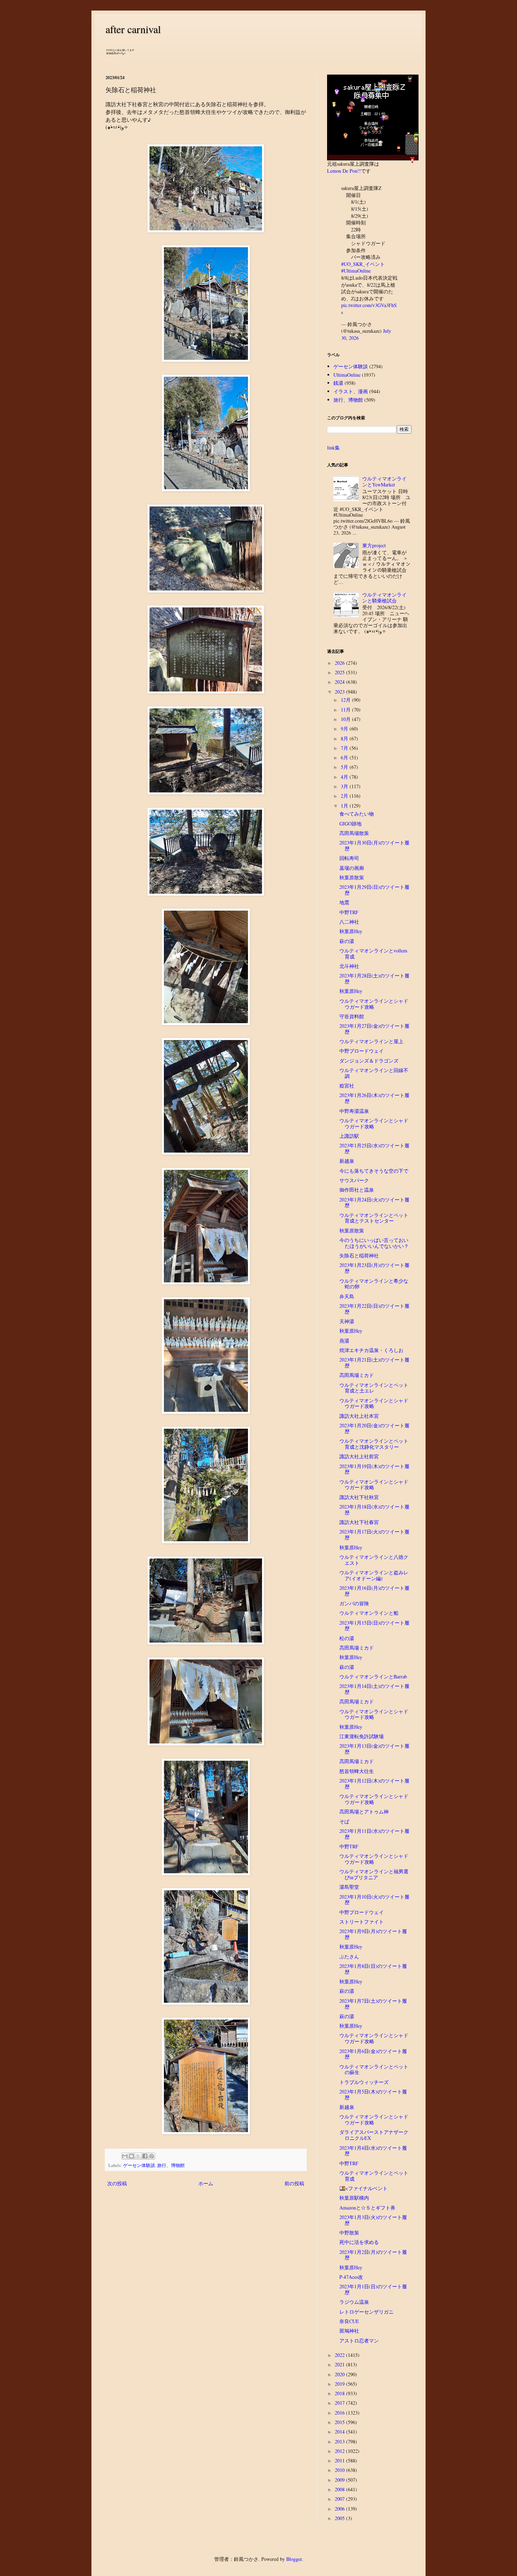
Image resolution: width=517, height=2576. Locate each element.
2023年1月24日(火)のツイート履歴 (374, 1203)
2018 (340, 2393)
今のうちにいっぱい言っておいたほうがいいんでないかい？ (374, 1243)
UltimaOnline (347, 375)
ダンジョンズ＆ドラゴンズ (369, 1061)
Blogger (294, 2559)
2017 (340, 2403)
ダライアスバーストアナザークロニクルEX (374, 2135)
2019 (340, 2384)
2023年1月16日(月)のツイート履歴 (374, 1591)
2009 (340, 2480)
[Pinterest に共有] (152, 2156)
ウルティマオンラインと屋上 (371, 1041)
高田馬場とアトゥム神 (364, 1812)
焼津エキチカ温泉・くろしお (371, 1350)
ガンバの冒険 (354, 1603)
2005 (340, 2518)
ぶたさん (349, 1956)
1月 (345, 806)
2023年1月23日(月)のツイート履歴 (374, 1268)
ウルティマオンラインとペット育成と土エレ (374, 1388)
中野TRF (349, 912)
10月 (346, 719)
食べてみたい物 (357, 814)
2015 (340, 2422)
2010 (340, 2470)
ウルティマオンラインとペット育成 (374, 2176)
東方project (374, 545)
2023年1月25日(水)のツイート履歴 (374, 1148)
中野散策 (349, 2233)
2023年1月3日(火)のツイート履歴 (373, 2220)
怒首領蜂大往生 (357, 1771)
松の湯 (347, 1638)
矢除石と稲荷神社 (359, 1255)
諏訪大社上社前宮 (359, 1456)
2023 (340, 692)
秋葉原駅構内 (354, 2198)
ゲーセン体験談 (139, 2165)
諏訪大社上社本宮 (359, 1416)
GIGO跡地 (350, 824)
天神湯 (347, 1321)
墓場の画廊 (352, 868)
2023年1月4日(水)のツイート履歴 (373, 2151)
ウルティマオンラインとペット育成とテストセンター (374, 1218)
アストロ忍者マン (359, 2341)
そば (344, 1821)
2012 (340, 2451)
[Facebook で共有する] (145, 2156)
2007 (340, 2499)
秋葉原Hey (351, 931)
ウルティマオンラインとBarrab (373, 1676)
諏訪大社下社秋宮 (359, 1497)
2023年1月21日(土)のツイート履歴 (374, 1363)
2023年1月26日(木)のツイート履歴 (374, 1098)
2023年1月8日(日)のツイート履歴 (373, 1969)
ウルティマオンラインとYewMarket (384, 482)
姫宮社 (347, 1086)
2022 (340, 2355)
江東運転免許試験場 (362, 1736)
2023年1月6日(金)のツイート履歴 (373, 2054)
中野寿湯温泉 (354, 1111)
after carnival (133, 29)
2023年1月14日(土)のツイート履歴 (374, 1689)
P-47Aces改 (351, 2277)
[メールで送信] (125, 2156)
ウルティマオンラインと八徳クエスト (374, 1560)
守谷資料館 (352, 1016)
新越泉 (347, 1161)
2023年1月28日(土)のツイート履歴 (374, 978)
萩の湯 (347, 941)
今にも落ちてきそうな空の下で (374, 1171)
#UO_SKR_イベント (363, 264)
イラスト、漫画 (351, 391)
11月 (346, 710)
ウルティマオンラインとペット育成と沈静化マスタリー (374, 1444)
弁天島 (347, 1296)
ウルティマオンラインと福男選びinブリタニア (374, 1874)
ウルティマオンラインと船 (369, 1613)
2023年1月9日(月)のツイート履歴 (373, 1934)
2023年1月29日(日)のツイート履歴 (374, 890)
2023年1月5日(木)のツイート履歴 (373, 2094)
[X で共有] (138, 2156)
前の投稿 (294, 2183)
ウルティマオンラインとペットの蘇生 (374, 2070)
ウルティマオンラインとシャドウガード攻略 (374, 1004)
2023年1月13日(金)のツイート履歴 (374, 1749)
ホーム (206, 2183)
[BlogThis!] (132, 2156)
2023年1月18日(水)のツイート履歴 (374, 1510)
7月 (345, 748)
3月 (345, 786)
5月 (345, 767)
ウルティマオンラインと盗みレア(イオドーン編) (374, 1575)
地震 (344, 902)
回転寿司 (349, 858)
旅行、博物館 (171, 2165)
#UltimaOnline (356, 271)
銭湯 (338, 383)
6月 (345, 757)
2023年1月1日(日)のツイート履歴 (373, 2289)
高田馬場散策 (354, 833)
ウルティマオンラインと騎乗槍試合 (384, 598)
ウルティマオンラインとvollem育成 (373, 954)
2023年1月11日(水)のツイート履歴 (374, 1834)
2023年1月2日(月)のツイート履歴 (373, 2255)
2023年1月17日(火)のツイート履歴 (374, 1535)
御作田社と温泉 (357, 1190)
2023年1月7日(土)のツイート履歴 (373, 2004)
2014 (340, 2432)
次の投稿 (117, 2183)
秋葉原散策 (352, 877)
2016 (340, 2413)
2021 (340, 2364)
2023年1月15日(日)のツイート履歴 (374, 1626)
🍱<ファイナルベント (363, 2188)
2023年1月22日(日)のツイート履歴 (374, 1309)
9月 (345, 729)
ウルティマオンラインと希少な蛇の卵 (374, 1284)
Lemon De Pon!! (344, 171)
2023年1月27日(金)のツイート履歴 (374, 1029)
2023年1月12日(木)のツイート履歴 (374, 1784)
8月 (345, 738)
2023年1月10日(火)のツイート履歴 (374, 1900)
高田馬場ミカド (357, 1375)
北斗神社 (349, 966)
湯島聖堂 (349, 1887)
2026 (340, 663)
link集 (333, 448)
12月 (346, 700)
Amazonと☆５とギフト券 (367, 2208)
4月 (345, 777)
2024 (340, 682)
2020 (340, 2374)
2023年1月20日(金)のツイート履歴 (374, 1428)
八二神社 (349, 922)
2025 (340, 672)
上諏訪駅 (349, 1136)
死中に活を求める (359, 2242)
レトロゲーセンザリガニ (366, 2312)
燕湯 (344, 1341)
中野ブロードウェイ (362, 1051)
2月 (345, 796)
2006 (340, 2509)
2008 (340, 2489)
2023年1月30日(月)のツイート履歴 (374, 846)
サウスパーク (354, 1180)
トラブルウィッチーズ (364, 2082)
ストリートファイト (362, 1922)
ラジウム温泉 (354, 2302)
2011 (340, 2460)
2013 (340, 2441)
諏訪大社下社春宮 (359, 1522)
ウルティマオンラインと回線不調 (374, 1073)
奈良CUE (349, 2321)
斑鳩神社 (349, 2331)
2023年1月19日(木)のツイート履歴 (374, 1469)
